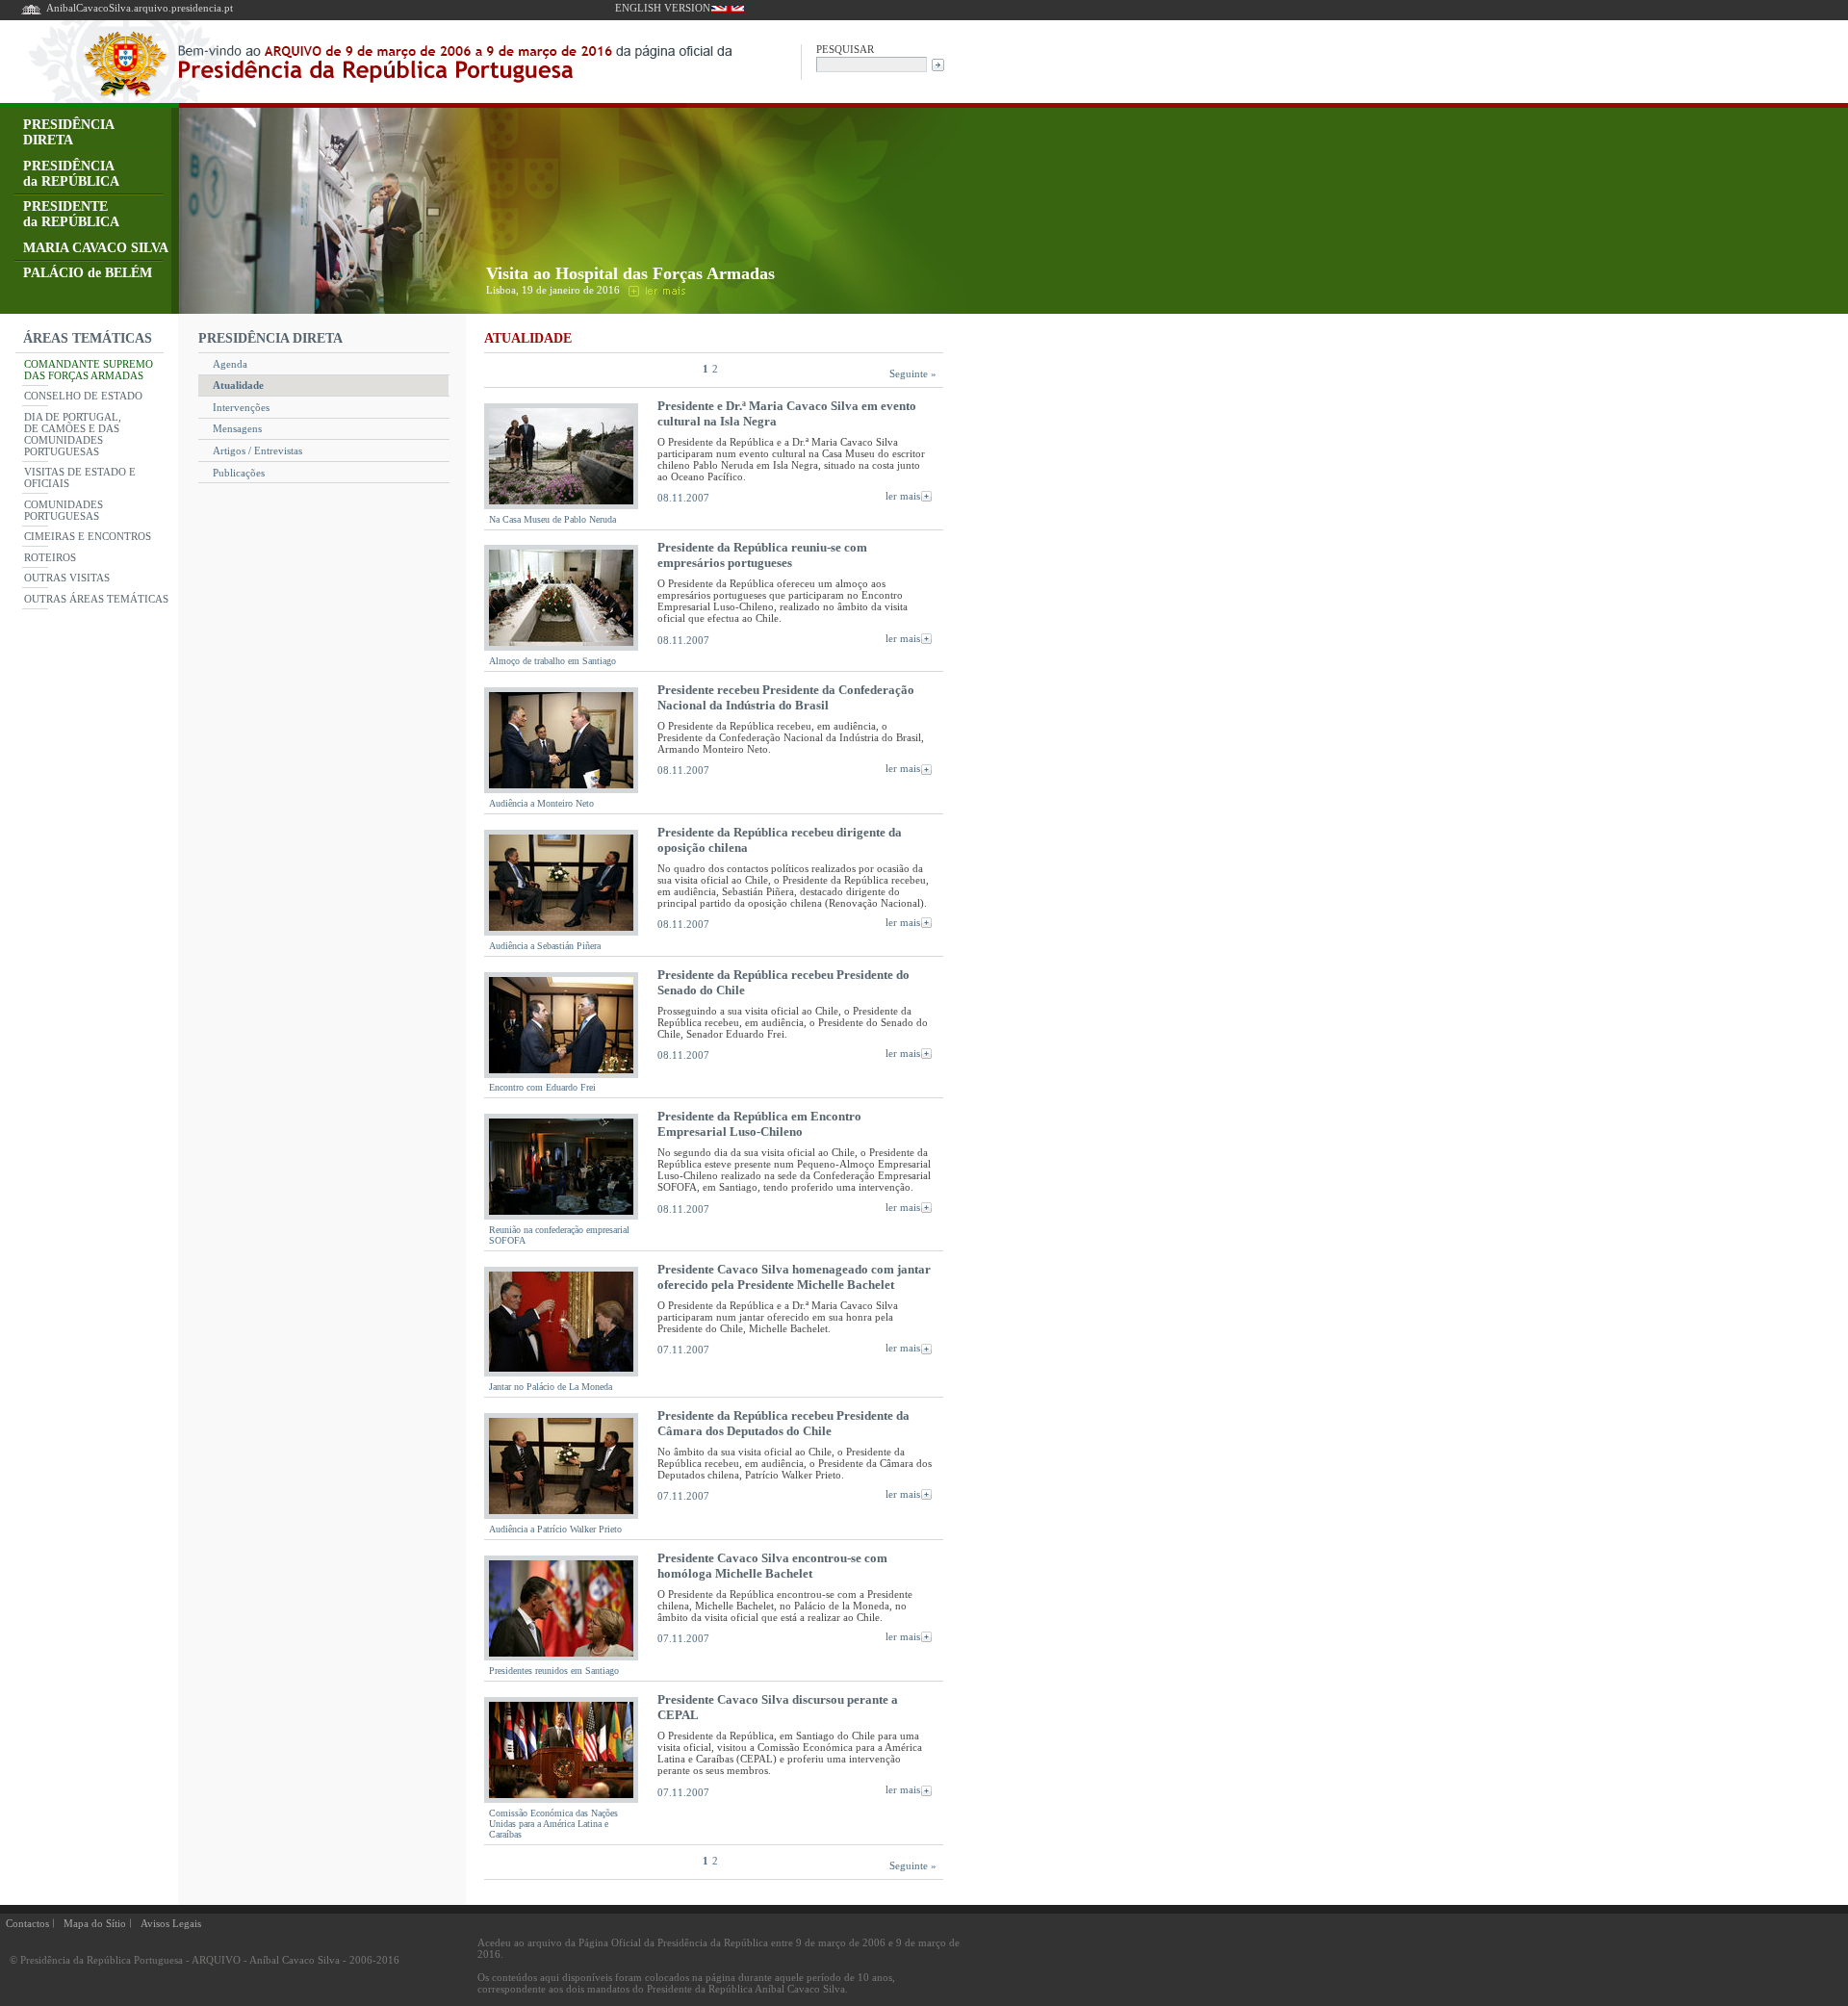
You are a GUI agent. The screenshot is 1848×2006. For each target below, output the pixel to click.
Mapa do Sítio (95, 1923)
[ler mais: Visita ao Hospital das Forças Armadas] (655, 290)
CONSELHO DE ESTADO (83, 396)
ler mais (903, 496)
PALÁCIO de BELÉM (88, 273)
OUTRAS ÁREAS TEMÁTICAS (96, 599)
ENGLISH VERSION (663, 8)
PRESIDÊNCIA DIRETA (69, 132)
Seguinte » (913, 373)
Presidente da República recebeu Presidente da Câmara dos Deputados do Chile (783, 1423)
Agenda (230, 364)
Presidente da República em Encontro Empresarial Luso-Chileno (759, 1124)
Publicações (239, 473)
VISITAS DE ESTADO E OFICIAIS (80, 477)
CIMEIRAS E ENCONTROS (88, 536)
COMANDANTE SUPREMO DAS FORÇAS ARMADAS (89, 370)
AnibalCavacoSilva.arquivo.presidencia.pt (140, 8)
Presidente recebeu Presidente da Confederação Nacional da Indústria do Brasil (786, 697)
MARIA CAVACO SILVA (96, 248)
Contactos (27, 1923)
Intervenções (241, 407)
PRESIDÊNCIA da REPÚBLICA (71, 174)
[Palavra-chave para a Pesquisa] (872, 63)
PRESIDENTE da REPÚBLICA (71, 214)
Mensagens (237, 428)
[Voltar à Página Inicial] (31, 13)
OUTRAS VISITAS (67, 578)
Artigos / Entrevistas (257, 450)
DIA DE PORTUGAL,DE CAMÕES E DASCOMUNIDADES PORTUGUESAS (73, 434)
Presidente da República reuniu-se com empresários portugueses (762, 555)
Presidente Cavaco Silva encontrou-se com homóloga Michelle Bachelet (772, 1566)
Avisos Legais (171, 1923)
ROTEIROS (50, 557)
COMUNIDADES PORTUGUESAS (64, 510)
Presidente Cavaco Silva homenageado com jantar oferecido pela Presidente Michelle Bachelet (794, 1277)
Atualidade (238, 385)
